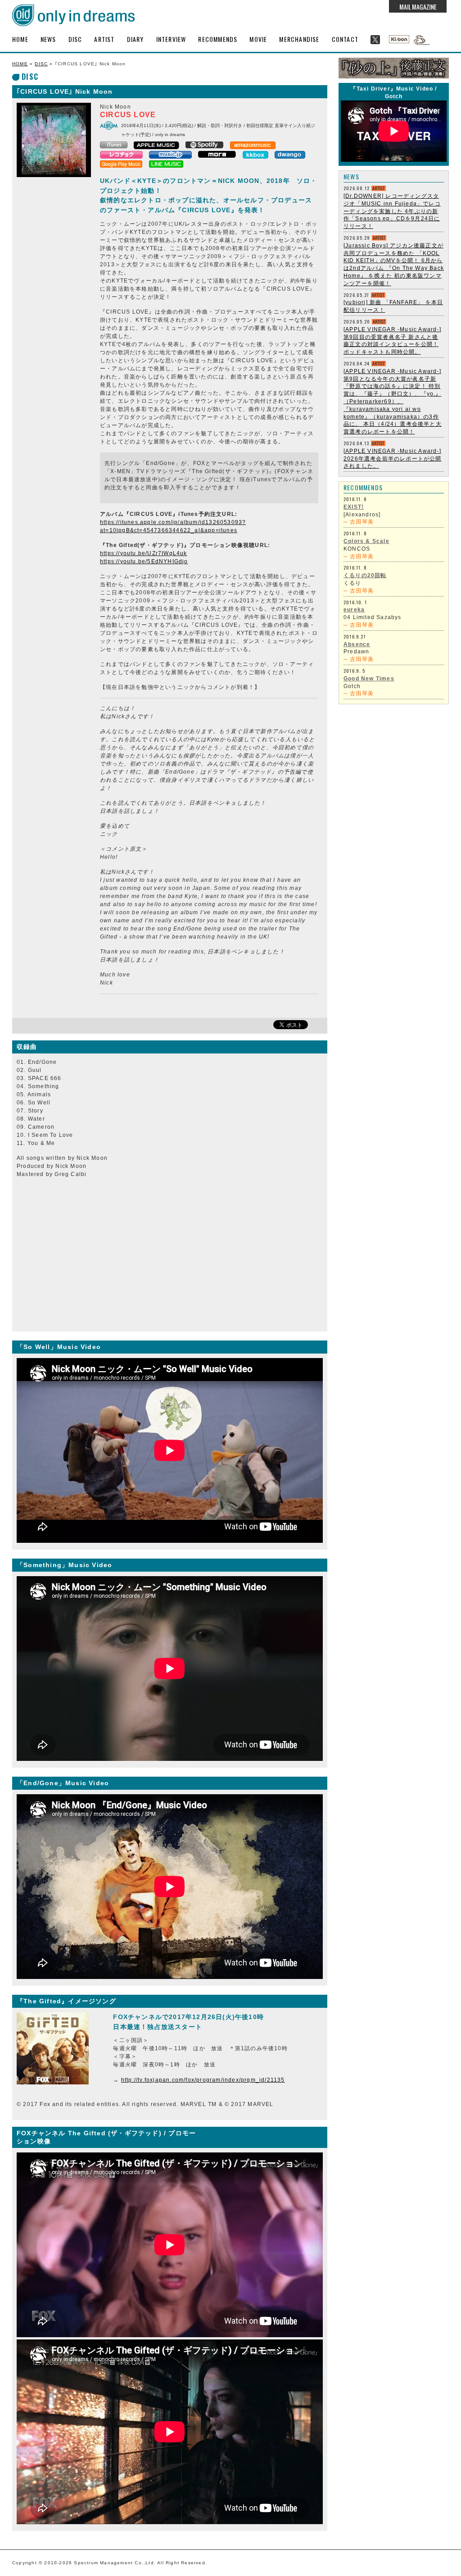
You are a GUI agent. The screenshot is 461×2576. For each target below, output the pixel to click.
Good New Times (369, 679)
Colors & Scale (366, 541)
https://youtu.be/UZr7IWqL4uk (144, 553)
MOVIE (258, 39)
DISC (75, 39)
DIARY (136, 39)
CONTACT (345, 39)
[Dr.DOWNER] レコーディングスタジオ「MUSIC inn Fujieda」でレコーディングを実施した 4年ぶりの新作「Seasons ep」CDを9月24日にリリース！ (392, 211)
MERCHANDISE (299, 39)
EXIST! (354, 507)
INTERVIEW (171, 39)
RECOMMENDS (218, 39)
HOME (20, 39)
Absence (357, 644)
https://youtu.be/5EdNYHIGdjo (144, 561)
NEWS (48, 39)
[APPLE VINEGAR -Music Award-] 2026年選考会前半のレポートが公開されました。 (393, 459)
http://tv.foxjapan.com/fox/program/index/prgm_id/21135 (203, 2080)
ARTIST (104, 39)
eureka (354, 610)
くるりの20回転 (365, 575)
